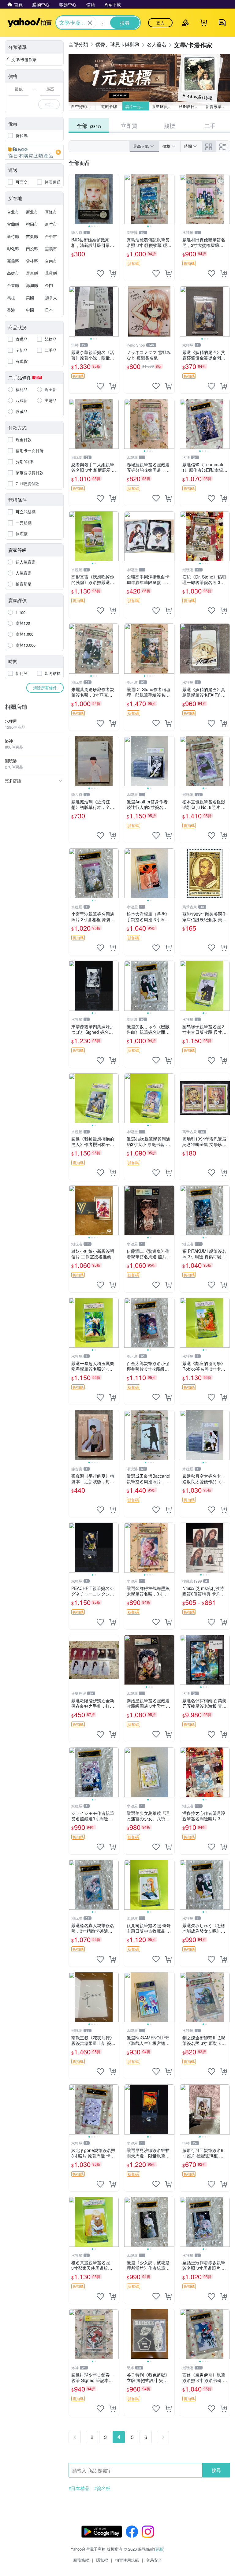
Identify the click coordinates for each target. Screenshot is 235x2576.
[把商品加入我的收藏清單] (100, 274)
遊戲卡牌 (109, 106)
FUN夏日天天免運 (191, 106)
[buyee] (34, 152)
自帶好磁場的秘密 (83, 106)
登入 (160, 23)
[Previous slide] (73, 199)
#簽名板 (102, 2488)
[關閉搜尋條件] (90, 23)
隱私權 (102, 2560)
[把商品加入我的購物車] (113, 274)
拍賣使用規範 (127, 2560)
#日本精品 (79, 2488)
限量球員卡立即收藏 (164, 106)
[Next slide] (115, 199)
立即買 (129, 125)
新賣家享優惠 (218, 106)
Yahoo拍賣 (30, 23)
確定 (49, 104)
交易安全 (154, 2560)
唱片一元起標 (137, 106)
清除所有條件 (45, 688)
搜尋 (216, 2470)
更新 (159, 2549)
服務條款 (81, 2560)
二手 (210, 125)
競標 (170, 125)
